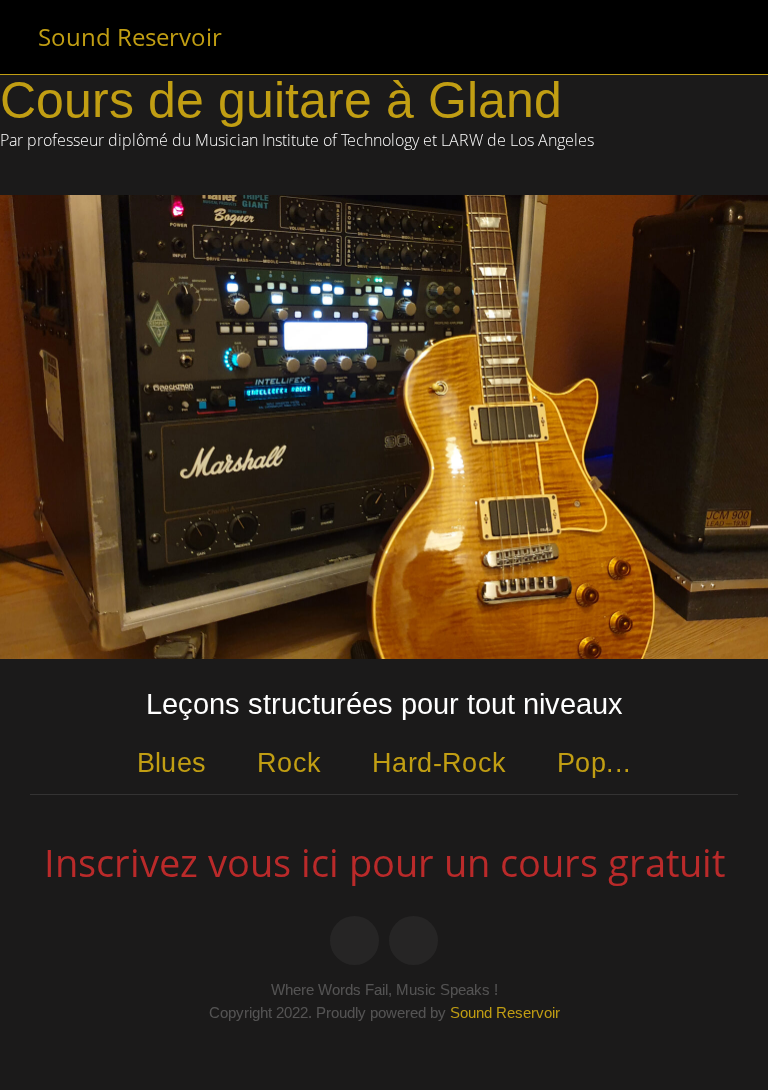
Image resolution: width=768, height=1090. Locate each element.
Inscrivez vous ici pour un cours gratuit (384, 862)
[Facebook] (354, 940)
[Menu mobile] (723, 37)
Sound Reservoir (130, 36)
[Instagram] (413, 940)
